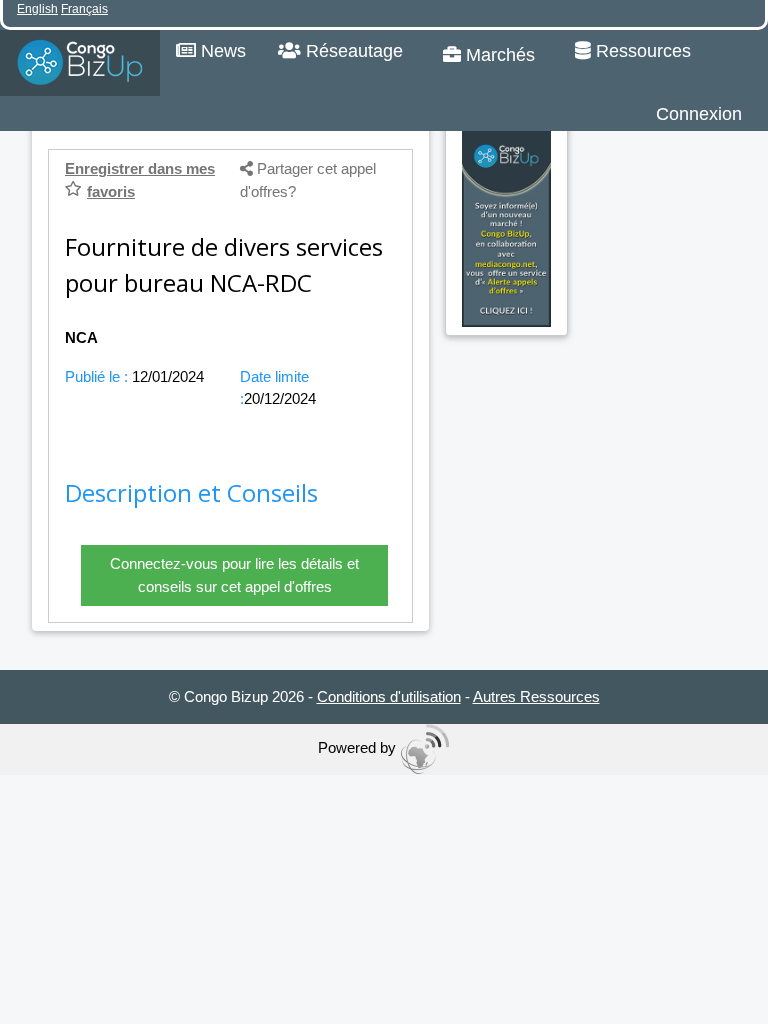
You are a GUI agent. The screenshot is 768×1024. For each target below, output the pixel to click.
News (221, 51)
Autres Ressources (536, 696)
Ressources (641, 51)
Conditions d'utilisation (389, 696)
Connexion (699, 114)
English (37, 9)
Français (84, 9)
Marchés (498, 55)
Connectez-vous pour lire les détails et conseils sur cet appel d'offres (234, 575)
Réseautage (352, 51)
